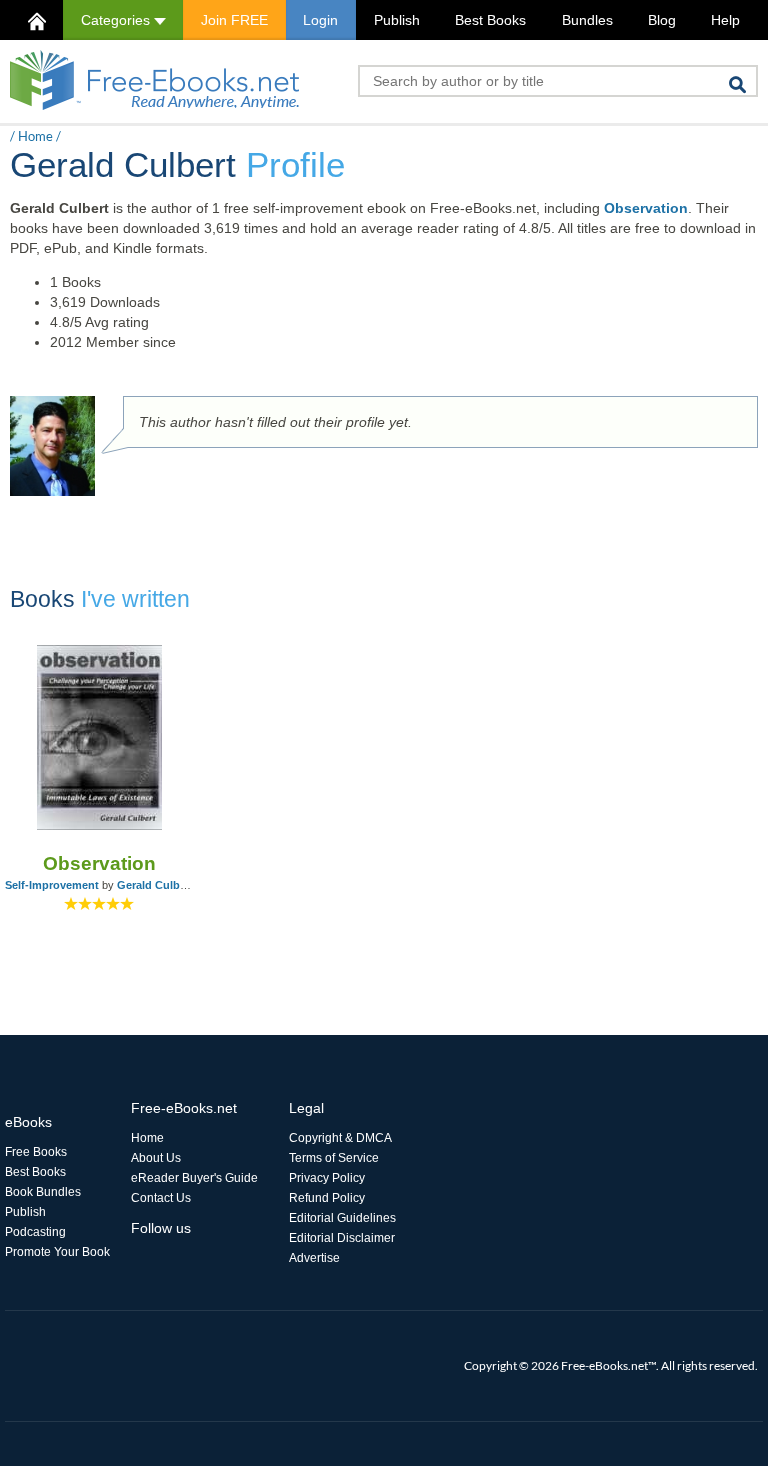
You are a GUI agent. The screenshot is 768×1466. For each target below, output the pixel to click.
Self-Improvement (52, 885)
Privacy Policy (327, 1178)
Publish (397, 20)
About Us (156, 1158)
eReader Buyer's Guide (194, 1178)
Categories (117, 20)
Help (725, 20)
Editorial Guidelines (342, 1218)
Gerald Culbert (155, 885)
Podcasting (35, 1232)
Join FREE (234, 20)
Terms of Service (334, 1158)
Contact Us (161, 1198)
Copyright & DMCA (340, 1138)
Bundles (587, 20)
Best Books (490, 20)
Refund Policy (327, 1198)
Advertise (314, 1258)
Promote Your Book (57, 1252)
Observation (646, 208)
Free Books (36, 1152)
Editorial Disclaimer (342, 1238)
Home (35, 136)
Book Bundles (43, 1192)
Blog (662, 20)
